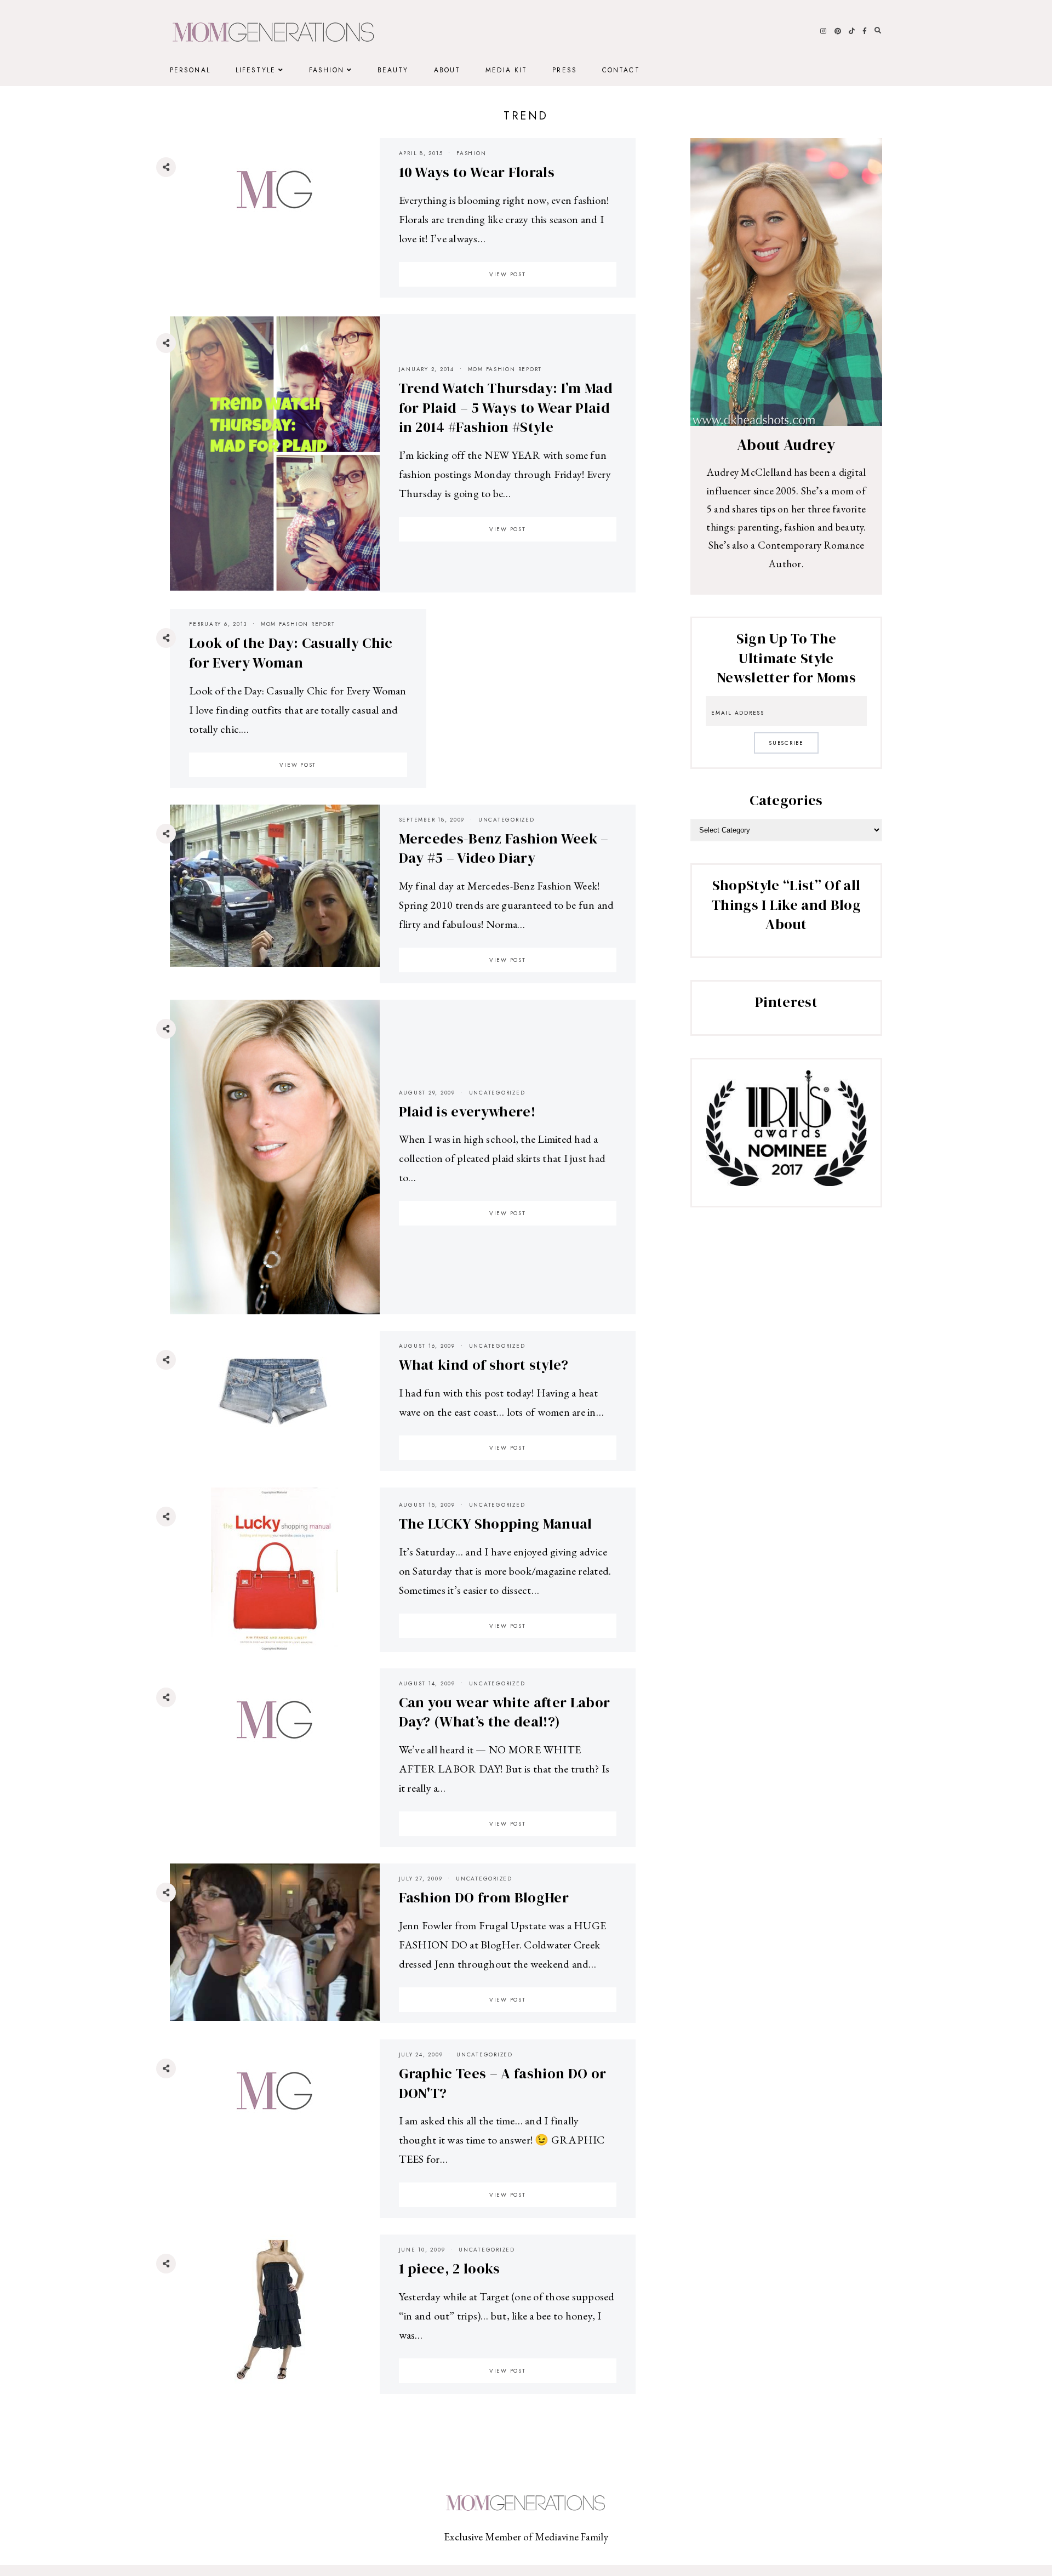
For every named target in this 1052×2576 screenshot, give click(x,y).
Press (565, 70)
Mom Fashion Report (505, 369)
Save (174, 233)
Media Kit (506, 70)
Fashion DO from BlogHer (484, 1897)
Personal (190, 70)
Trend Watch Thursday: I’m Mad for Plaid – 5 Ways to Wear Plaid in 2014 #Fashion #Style (506, 408)
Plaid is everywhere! (467, 1112)
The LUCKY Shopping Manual (496, 1524)
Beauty (393, 70)
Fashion (327, 70)
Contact (621, 70)
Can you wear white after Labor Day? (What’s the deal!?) (505, 1712)
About (447, 70)
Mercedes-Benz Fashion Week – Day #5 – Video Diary (504, 848)
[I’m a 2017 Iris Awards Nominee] (786, 1182)
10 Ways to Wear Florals (477, 172)
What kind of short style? (484, 1365)
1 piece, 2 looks (450, 2269)
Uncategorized (507, 820)
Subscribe (786, 743)
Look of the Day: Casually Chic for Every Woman (291, 653)
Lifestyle (256, 70)
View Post (508, 274)
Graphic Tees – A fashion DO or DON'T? (503, 2083)
